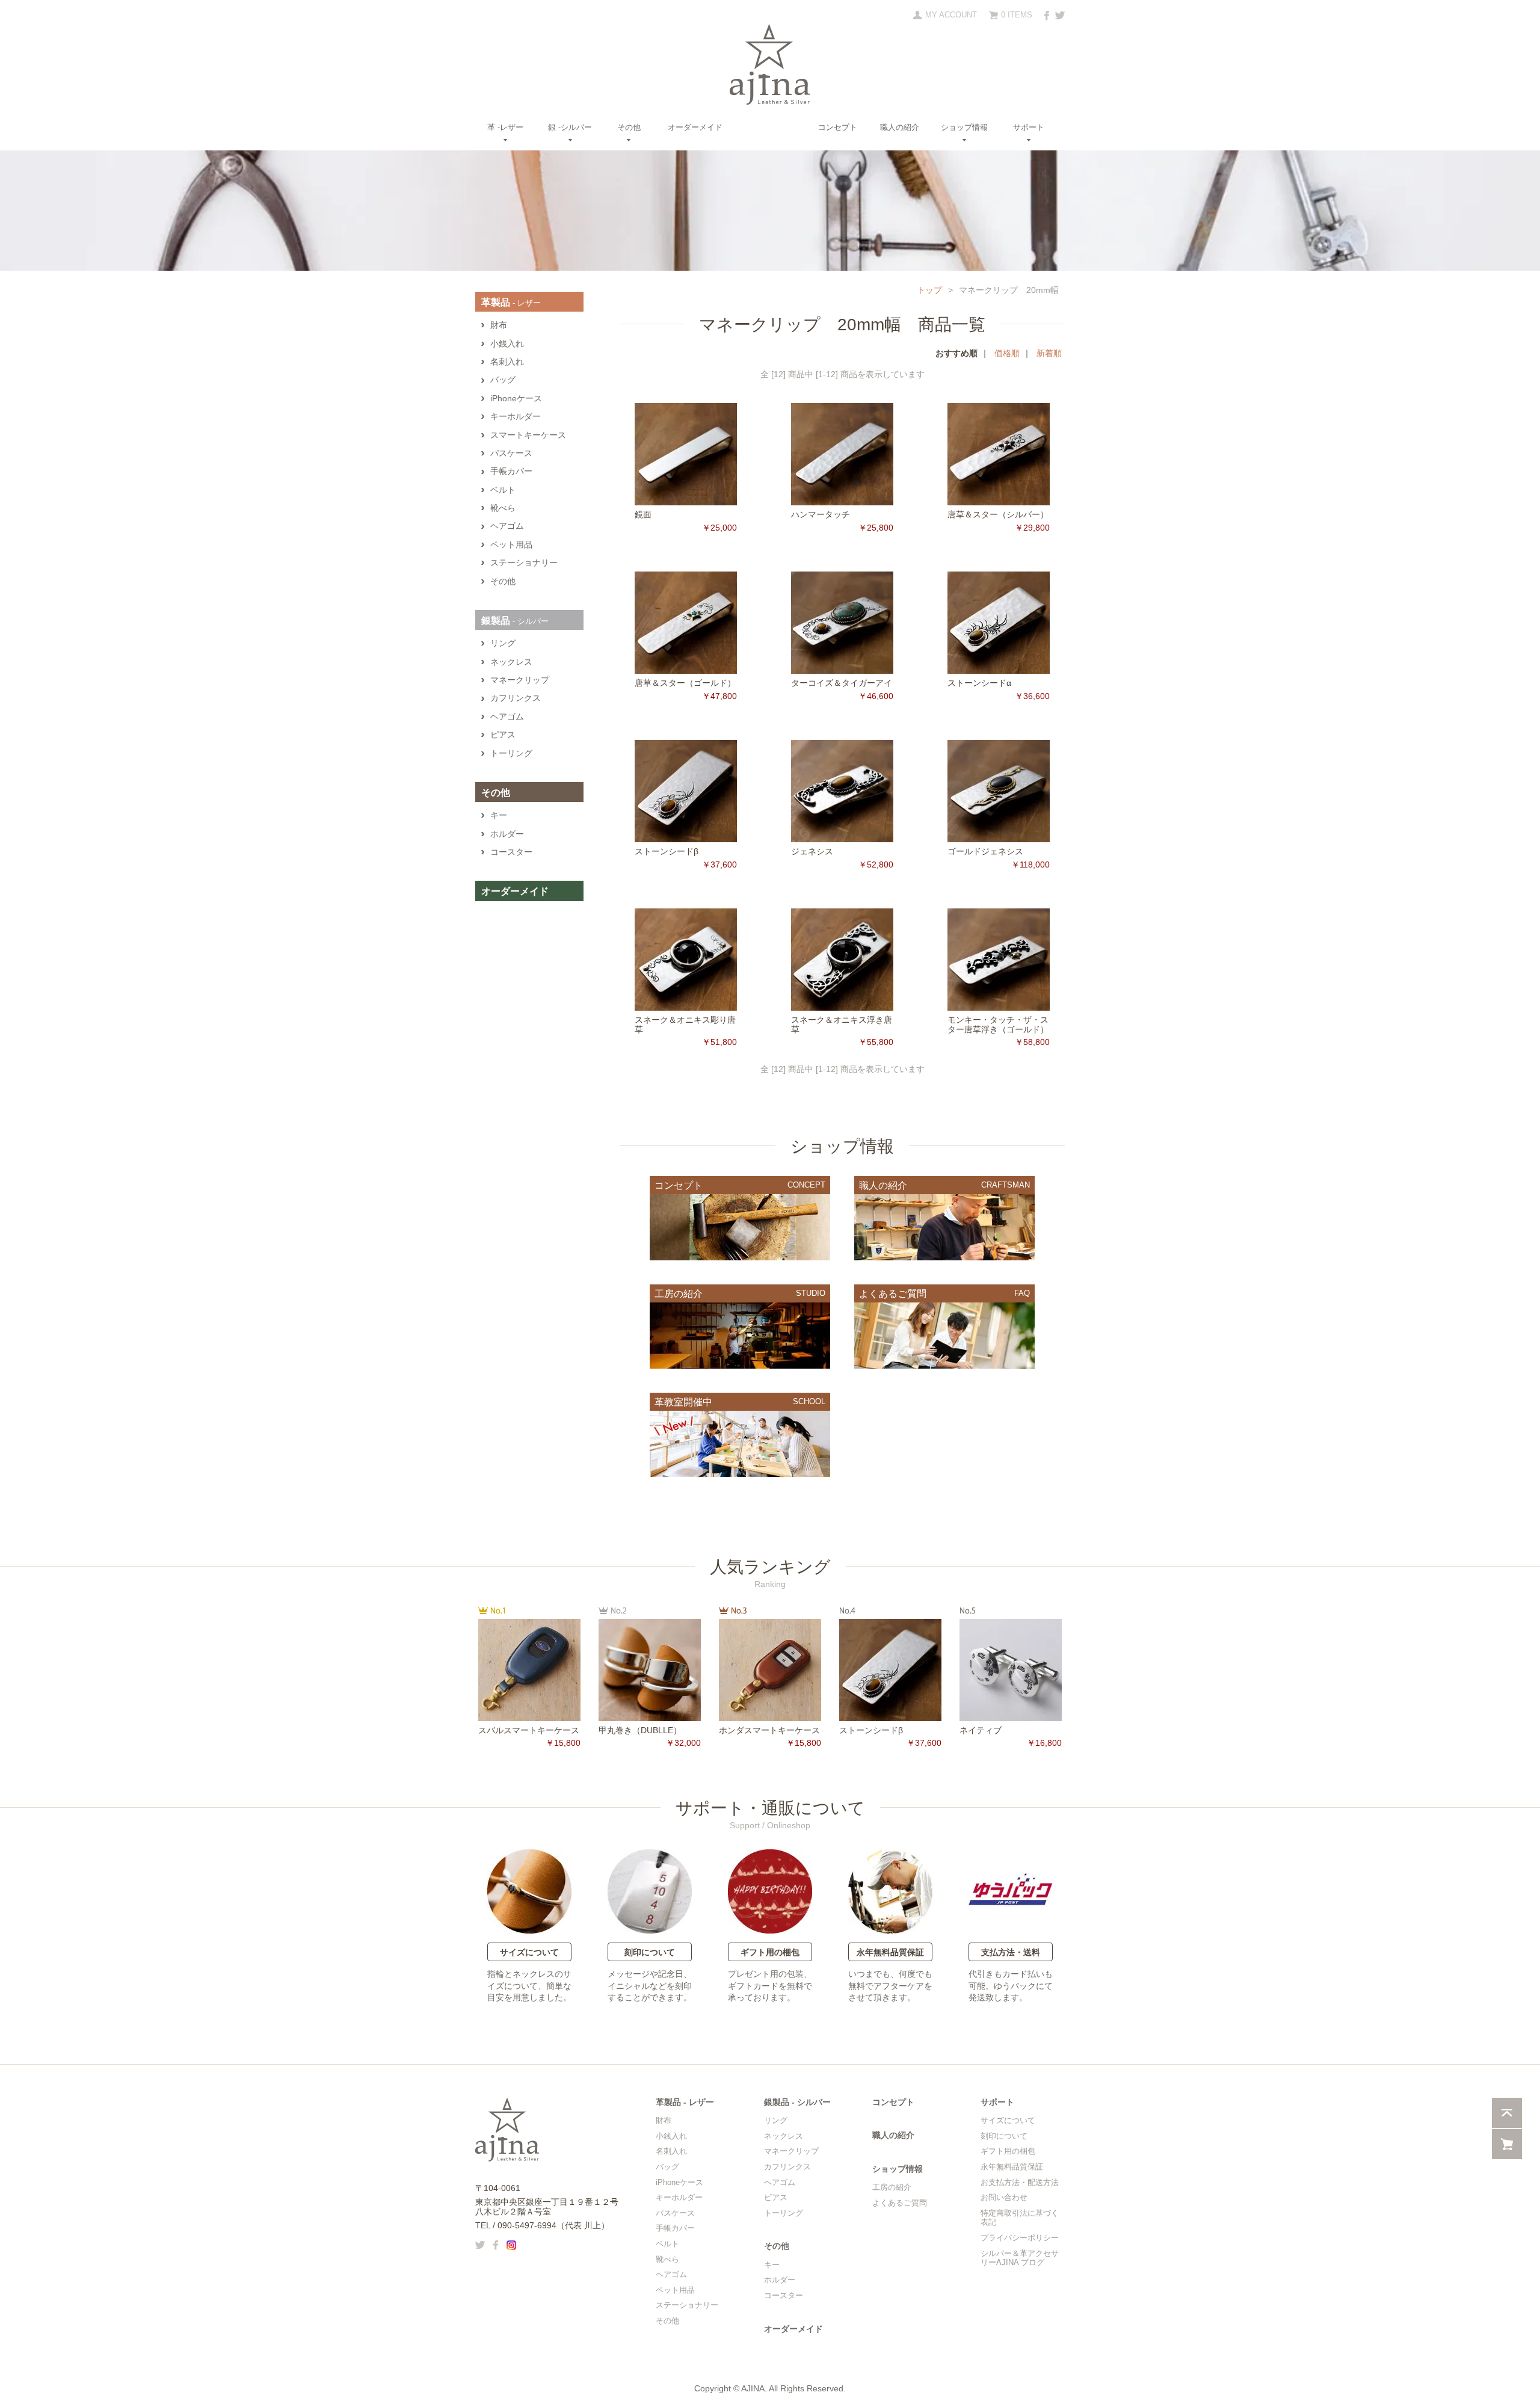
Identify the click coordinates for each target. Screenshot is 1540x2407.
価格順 (1007, 353)
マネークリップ (520, 680)
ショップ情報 (964, 128)
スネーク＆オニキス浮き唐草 (842, 1024)
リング (503, 643)
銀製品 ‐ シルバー (797, 2102)
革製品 (511, 302)
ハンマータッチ (821, 514)
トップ (929, 290)
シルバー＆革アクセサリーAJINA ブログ (1020, 2258)
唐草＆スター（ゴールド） (685, 683)
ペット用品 (511, 545)
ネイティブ (981, 1730)
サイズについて (529, 1952)
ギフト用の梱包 (770, 1952)
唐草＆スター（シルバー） (998, 514)
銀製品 (515, 621)
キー (499, 815)
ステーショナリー (524, 563)
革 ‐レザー (505, 128)
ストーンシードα (979, 683)
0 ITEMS (1017, 15)
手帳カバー (511, 471)
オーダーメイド (695, 127)
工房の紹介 (892, 2187)
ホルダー (507, 834)
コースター (511, 852)
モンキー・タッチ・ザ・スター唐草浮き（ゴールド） (998, 1024)
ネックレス (511, 662)
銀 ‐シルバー (570, 128)
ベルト (503, 490)
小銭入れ (507, 344)
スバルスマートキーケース (529, 1730)
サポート (1029, 128)
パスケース (511, 453)
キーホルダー (516, 417)
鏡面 (643, 514)
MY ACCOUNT (951, 15)
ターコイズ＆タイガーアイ (842, 683)
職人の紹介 (900, 127)
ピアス (503, 735)
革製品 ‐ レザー (685, 2102)
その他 (629, 128)
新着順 (1049, 353)
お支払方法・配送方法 (1020, 2182)
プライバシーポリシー (1020, 2238)
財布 (499, 325)
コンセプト (838, 127)
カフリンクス (516, 698)
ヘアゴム (507, 526)
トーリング (511, 754)
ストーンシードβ (667, 851)
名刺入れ (507, 362)
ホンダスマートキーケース (769, 1730)
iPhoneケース (516, 399)
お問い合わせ (1004, 2197)
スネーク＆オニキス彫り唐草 (685, 1024)
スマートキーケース (528, 435)
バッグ (503, 380)
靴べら (503, 508)
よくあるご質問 (900, 2203)
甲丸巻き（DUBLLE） (640, 1730)
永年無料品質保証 (890, 1952)
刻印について (650, 1952)
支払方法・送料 (1011, 1952)
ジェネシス (812, 851)
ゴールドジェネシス (985, 851)
